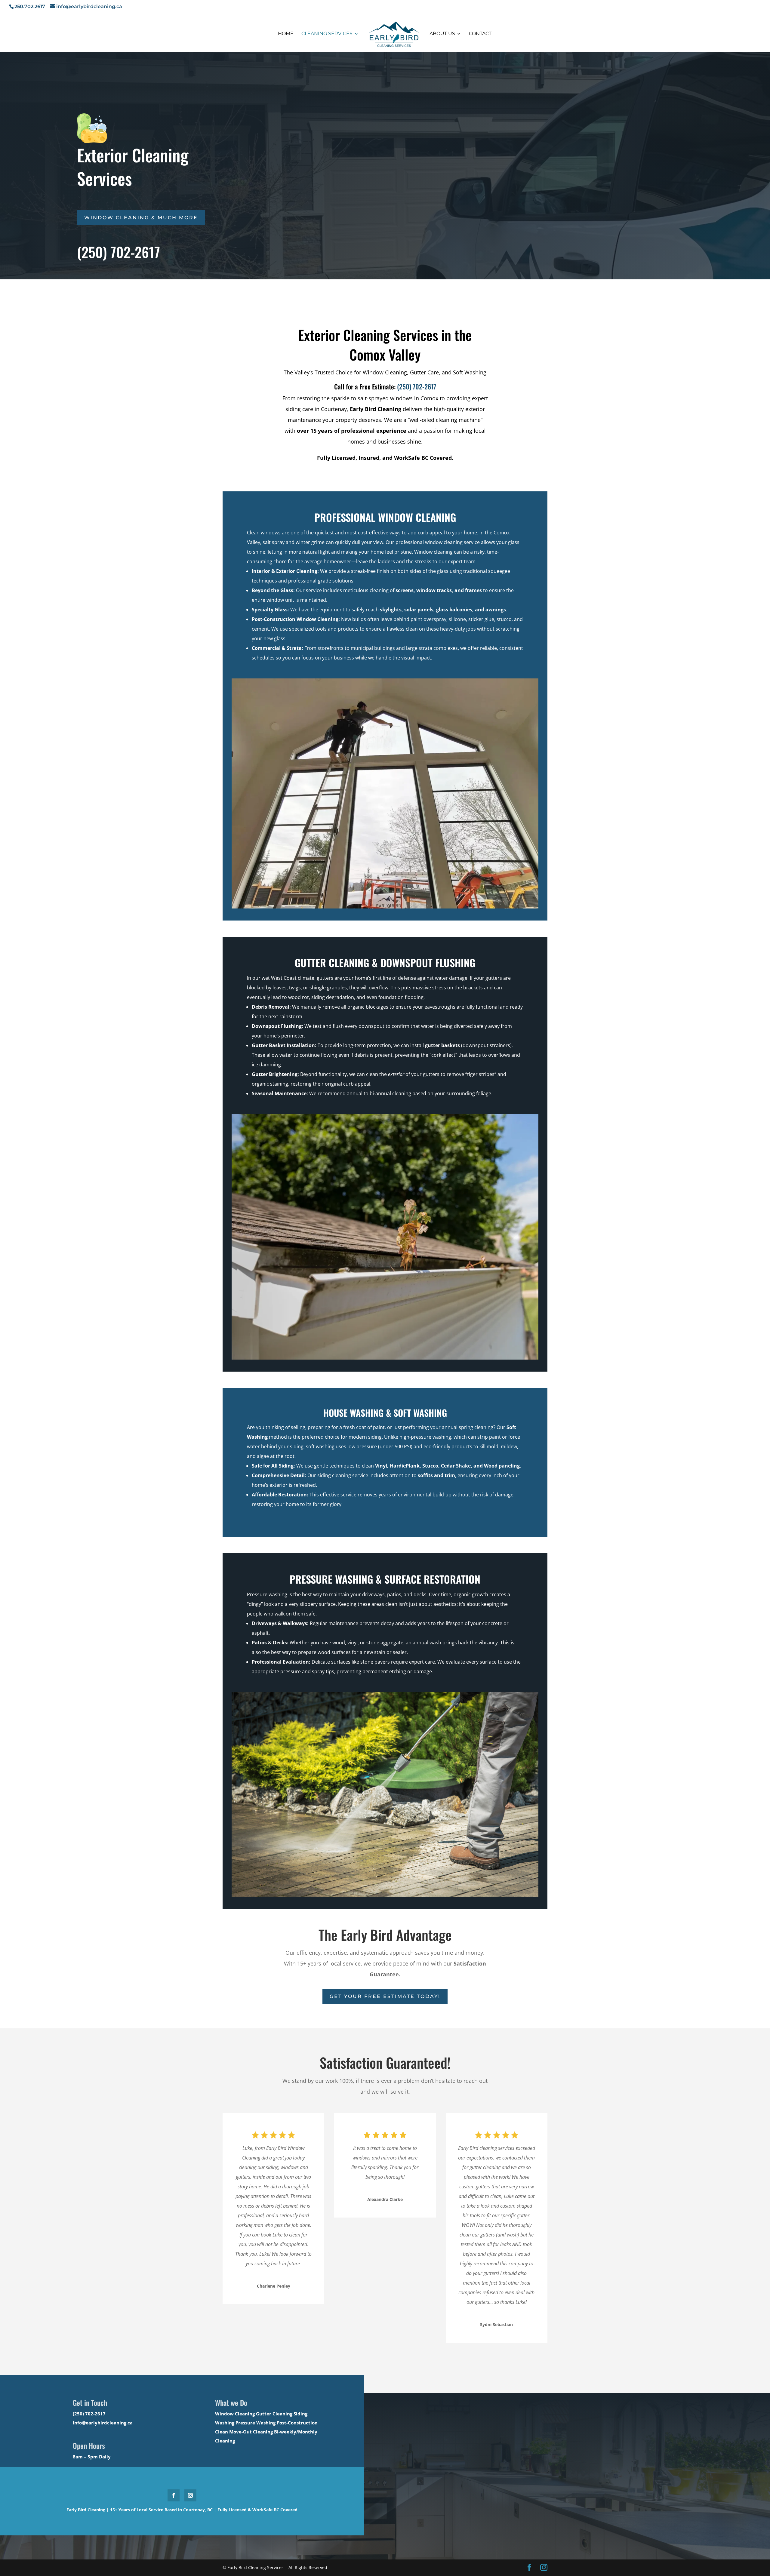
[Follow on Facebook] (174, 2495)
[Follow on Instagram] (190, 2495)
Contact (480, 34)
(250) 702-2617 (417, 386)
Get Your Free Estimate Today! (385, 1996)
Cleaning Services (327, 34)
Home (286, 34)
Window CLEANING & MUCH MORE (141, 218)
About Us (442, 34)
